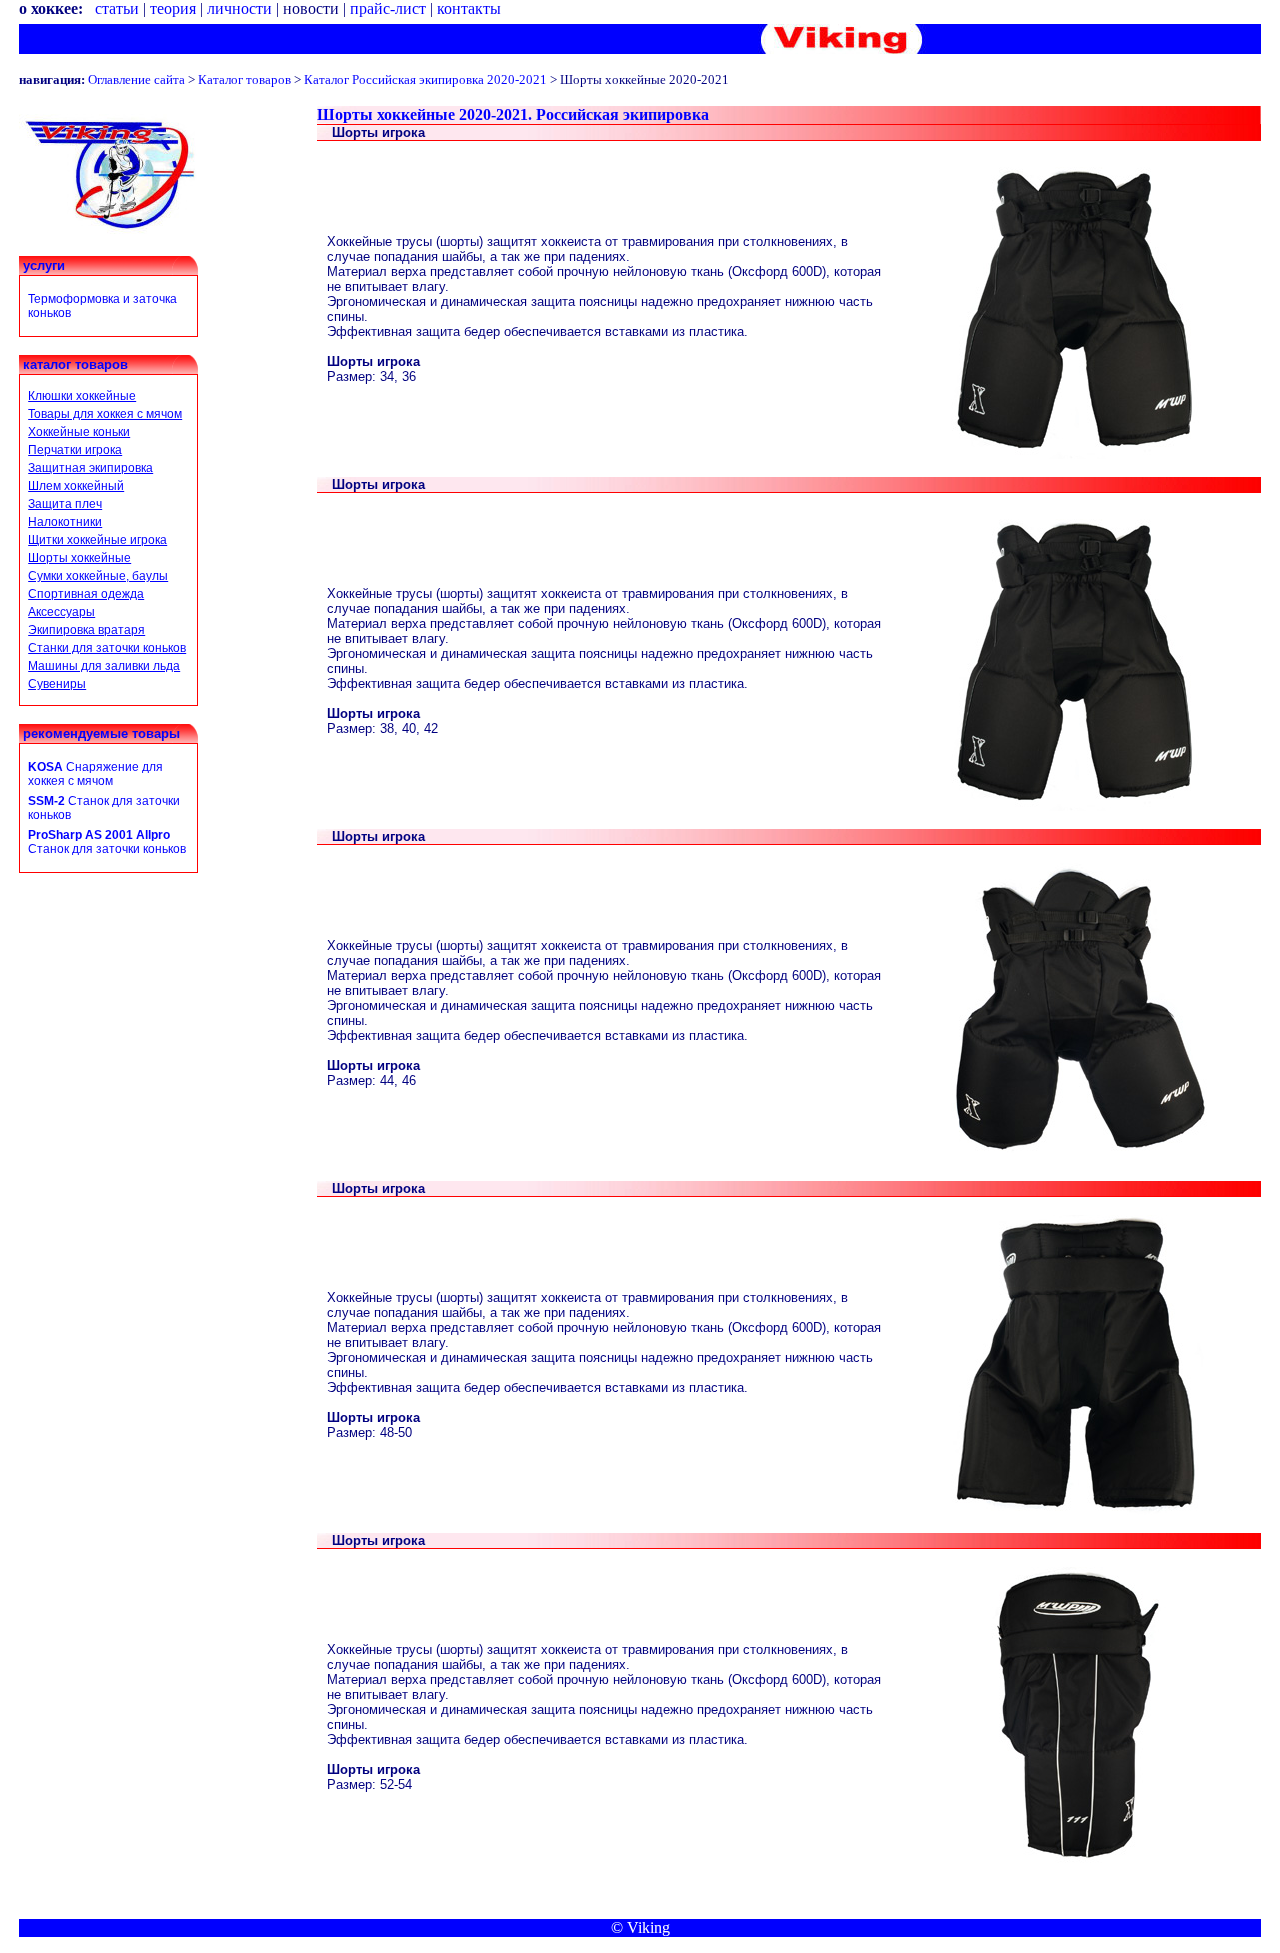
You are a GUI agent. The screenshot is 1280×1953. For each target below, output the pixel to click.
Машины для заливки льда (104, 666)
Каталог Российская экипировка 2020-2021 (425, 79)
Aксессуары (61, 612)
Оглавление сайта (136, 79)
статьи (117, 8)
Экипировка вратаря (86, 630)
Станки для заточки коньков (107, 648)
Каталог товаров (244, 79)
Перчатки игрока (75, 450)
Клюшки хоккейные (82, 396)
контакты (469, 8)
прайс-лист (388, 8)
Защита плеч (65, 504)
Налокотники (65, 522)
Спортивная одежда (86, 594)
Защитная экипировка (90, 468)
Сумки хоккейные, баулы (98, 576)
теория (173, 8)
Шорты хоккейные (79, 558)
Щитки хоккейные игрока (97, 540)
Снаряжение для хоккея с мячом (95, 774)
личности (239, 8)
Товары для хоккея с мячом (105, 414)
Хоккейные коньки (79, 432)
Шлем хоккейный (76, 486)
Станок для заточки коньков (107, 842)
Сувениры (57, 684)
